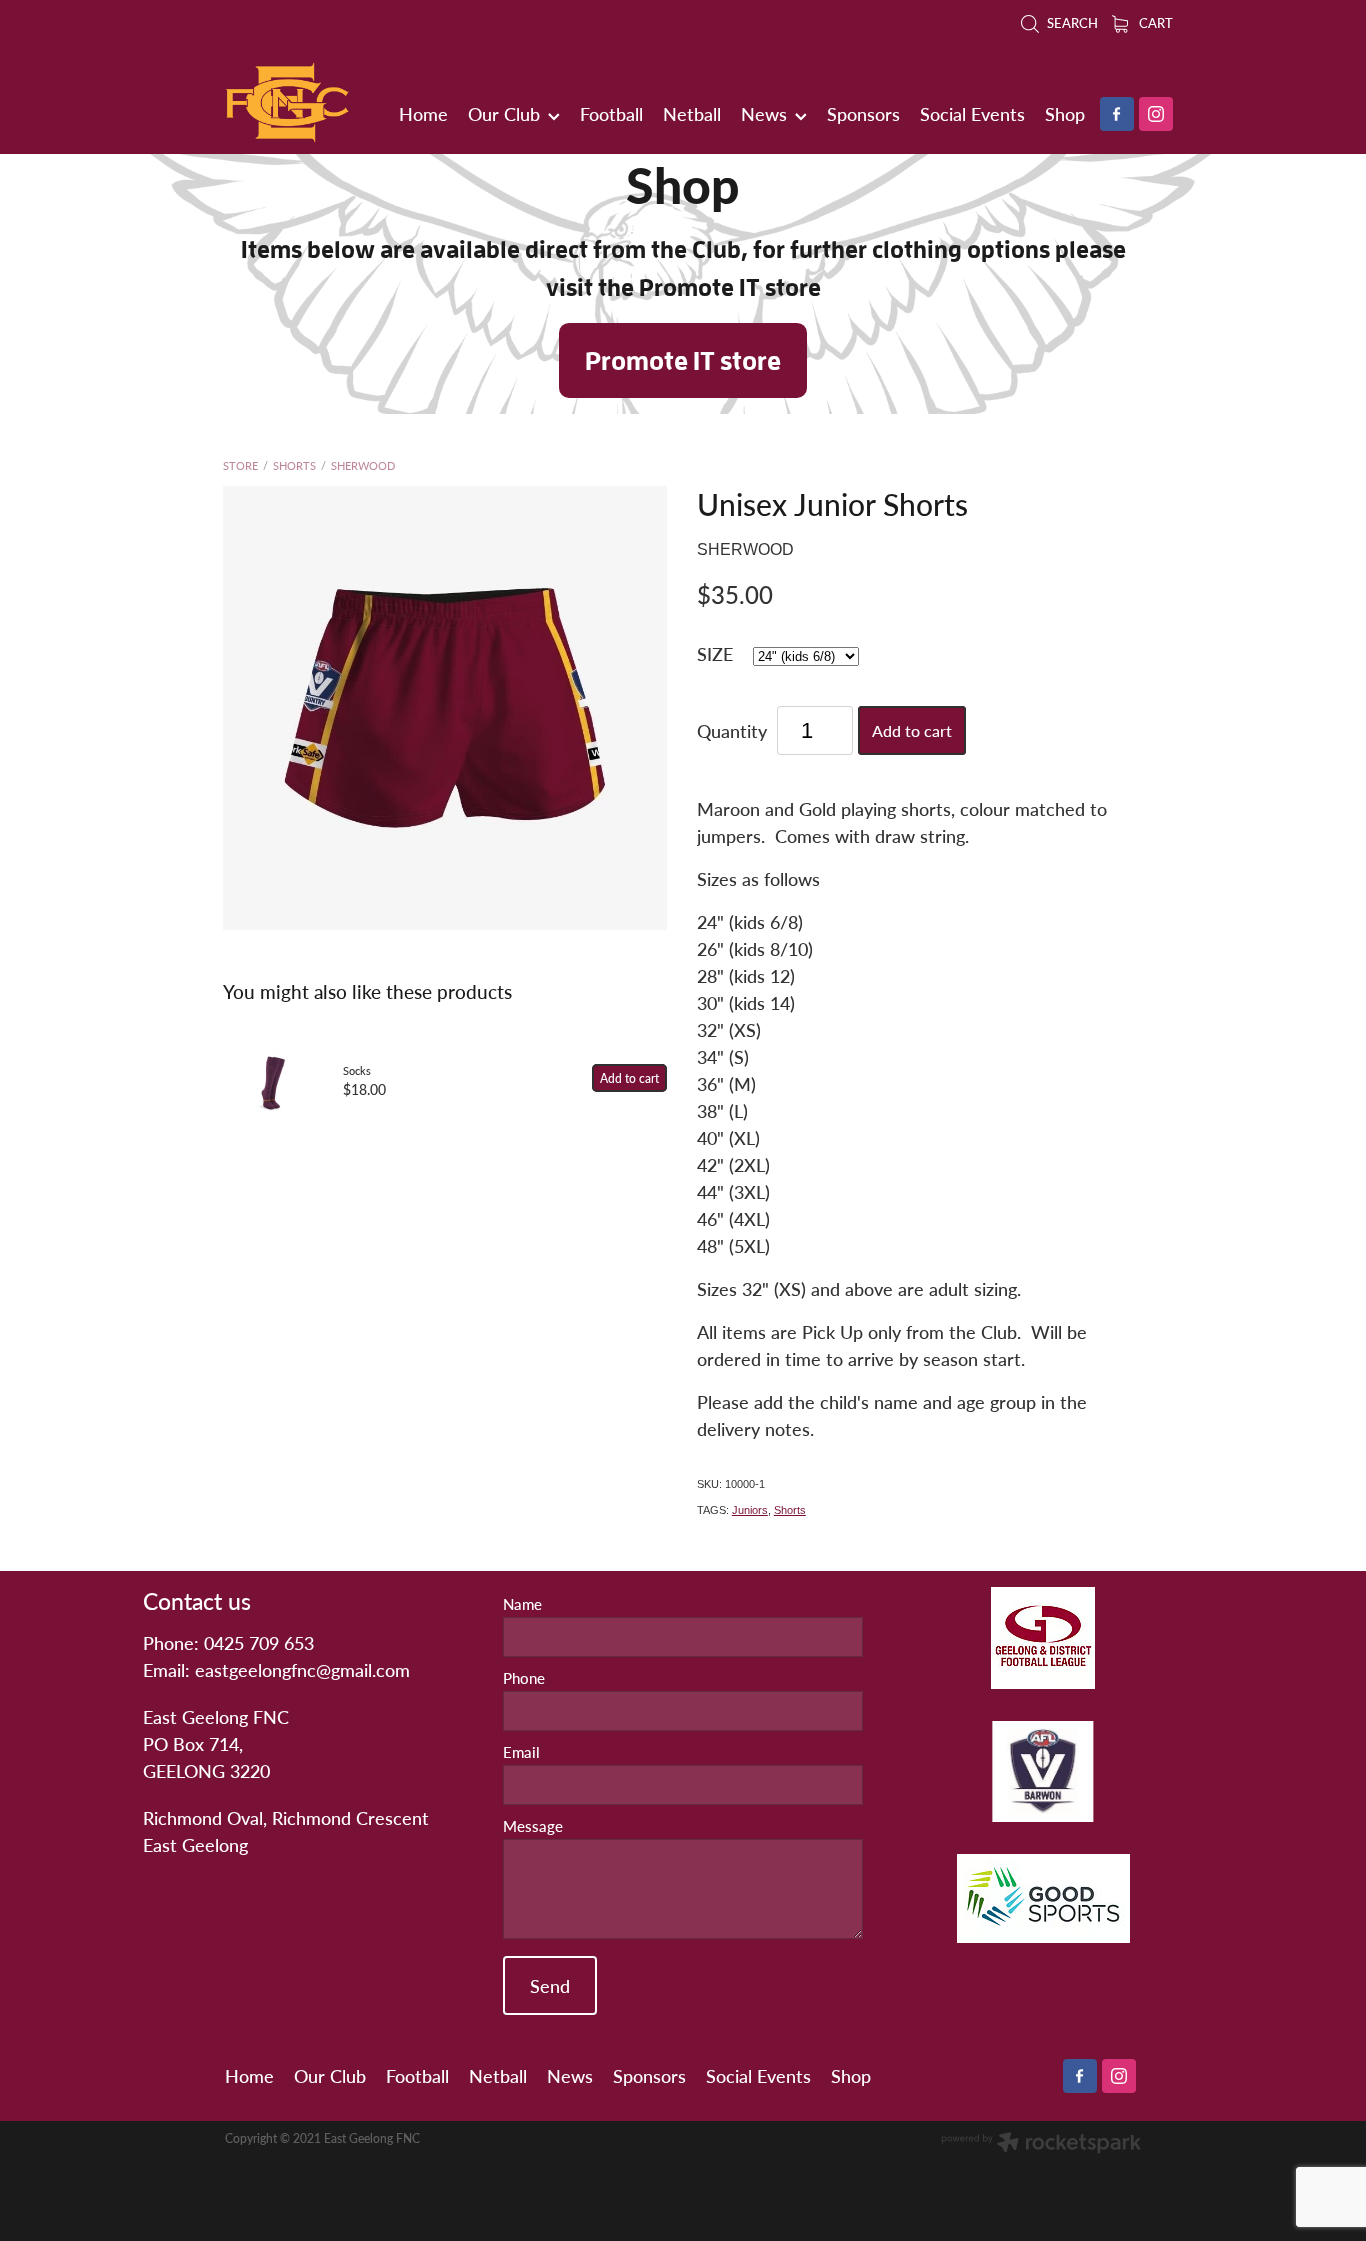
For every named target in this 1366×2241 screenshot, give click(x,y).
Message (533, 1826)
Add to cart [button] (912, 730)
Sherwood (363, 465)
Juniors (750, 1510)
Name (522, 1604)
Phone (524, 1678)
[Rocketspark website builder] (1041, 2144)
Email (521, 1752)
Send (550, 1985)
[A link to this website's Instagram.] (1156, 114)
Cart (1154, 23)
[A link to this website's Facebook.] (1117, 114)
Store (240, 465)
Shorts (294, 465)
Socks (357, 1070)
